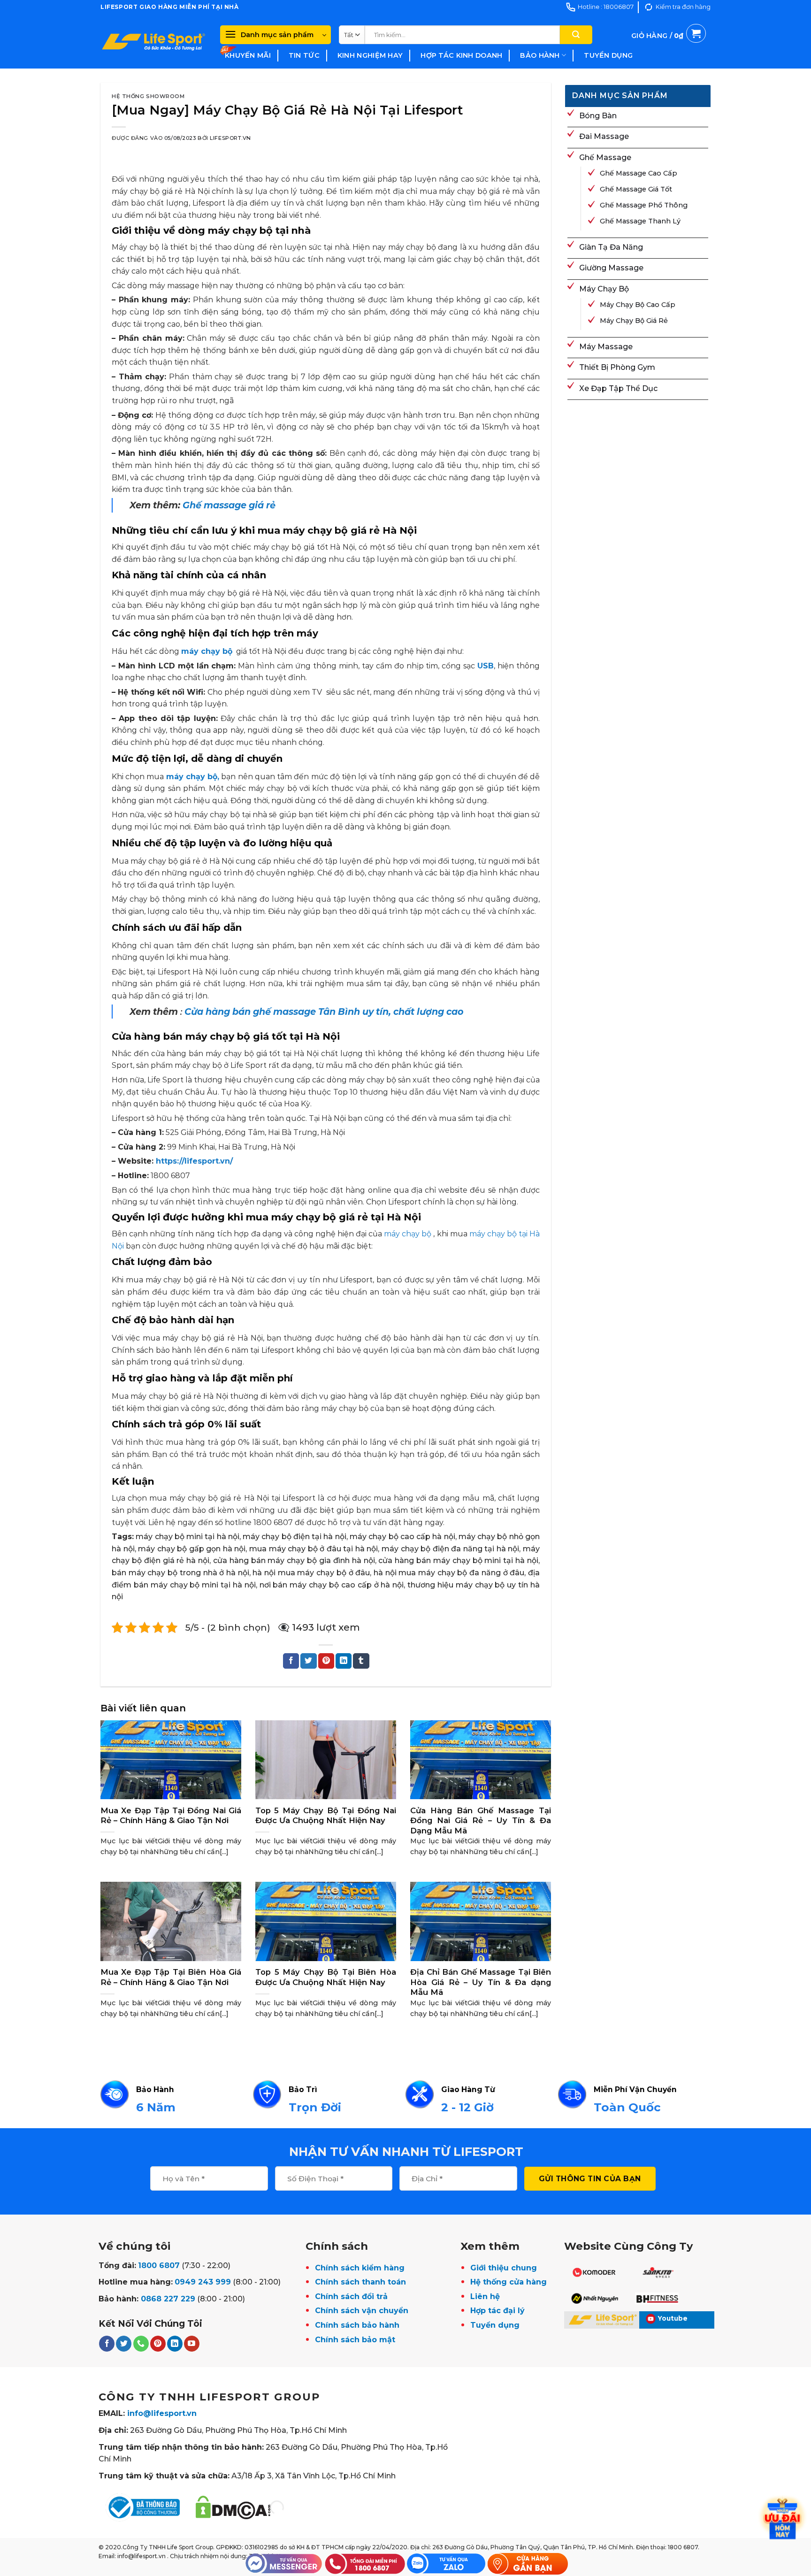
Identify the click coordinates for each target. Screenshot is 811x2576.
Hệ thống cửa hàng (509, 2282)
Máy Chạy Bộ (604, 289)
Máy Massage (606, 347)
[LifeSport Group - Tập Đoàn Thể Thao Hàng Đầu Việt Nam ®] (153, 41)
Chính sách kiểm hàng (360, 2268)
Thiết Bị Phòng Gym (617, 367)
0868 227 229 (168, 2299)
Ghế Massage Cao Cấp (639, 173)
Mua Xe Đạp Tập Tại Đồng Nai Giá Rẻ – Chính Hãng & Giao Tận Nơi (171, 1816)
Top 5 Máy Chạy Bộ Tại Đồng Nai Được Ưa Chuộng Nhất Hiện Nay (326, 1816)
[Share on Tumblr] (361, 1661)
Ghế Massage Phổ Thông (644, 205)
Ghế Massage (605, 157)
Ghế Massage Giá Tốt (636, 189)
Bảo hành (540, 55)
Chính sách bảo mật (355, 2340)
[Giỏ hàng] (669, 46)
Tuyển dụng (608, 55)
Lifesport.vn (230, 138)
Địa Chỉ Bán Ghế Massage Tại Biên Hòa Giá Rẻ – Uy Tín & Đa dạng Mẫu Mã (481, 1982)
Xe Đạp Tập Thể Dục (618, 388)
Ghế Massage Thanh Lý (640, 221)
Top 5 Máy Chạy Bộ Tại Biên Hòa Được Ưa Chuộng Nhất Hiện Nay (326, 1977)
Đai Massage (604, 136)
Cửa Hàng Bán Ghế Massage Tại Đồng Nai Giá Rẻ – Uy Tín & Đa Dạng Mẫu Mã (481, 1821)
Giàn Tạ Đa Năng (611, 247)
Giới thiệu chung (504, 2268)
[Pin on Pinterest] (326, 1661)
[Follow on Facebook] (107, 2344)
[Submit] (576, 35)
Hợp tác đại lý (497, 2311)
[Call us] (141, 2344)
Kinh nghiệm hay (370, 55)
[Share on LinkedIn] (344, 1661)
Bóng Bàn (598, 116)
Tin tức (304, 55)
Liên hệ (485, 2296)
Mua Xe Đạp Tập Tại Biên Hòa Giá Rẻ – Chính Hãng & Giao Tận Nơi (171, 1977)
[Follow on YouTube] (192, 2344)
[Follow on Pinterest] (158, 2344)
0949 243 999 (203, 2282)
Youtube (673, 2318)
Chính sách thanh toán (360, 2282)
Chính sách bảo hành (357, 2325)
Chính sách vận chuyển (362, 2311)
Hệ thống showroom (148, 96)
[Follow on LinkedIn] (175, 2344)
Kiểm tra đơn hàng (683, 7)
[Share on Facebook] (291, 1661)
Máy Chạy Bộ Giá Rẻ (634, 321)
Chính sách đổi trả (351, 2296)
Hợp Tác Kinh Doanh (461, 55)
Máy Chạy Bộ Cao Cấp (638, 305)
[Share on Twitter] (308, 1661)
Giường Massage (611, 268)
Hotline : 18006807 (606, 7)
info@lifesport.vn (162, 2413)
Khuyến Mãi (248, 55)
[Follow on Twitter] (124, 2344)
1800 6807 (159, 2265)
